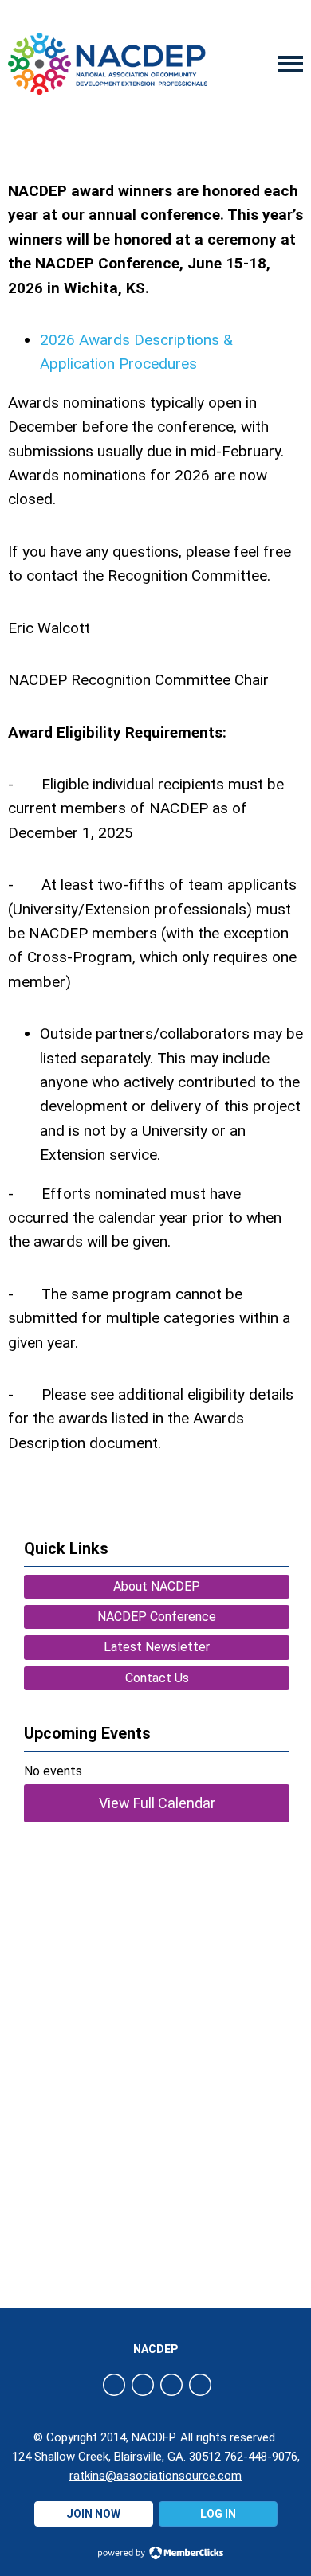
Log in (218, 2514)
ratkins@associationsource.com (155, 2476)
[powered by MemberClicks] (155, 2554)
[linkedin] (171, 2385)
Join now (93, 2514)
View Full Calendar (157, 1803)
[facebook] (114, 2385)
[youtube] (200, 2385)
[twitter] (143, 2385)
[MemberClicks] (108, 64)
